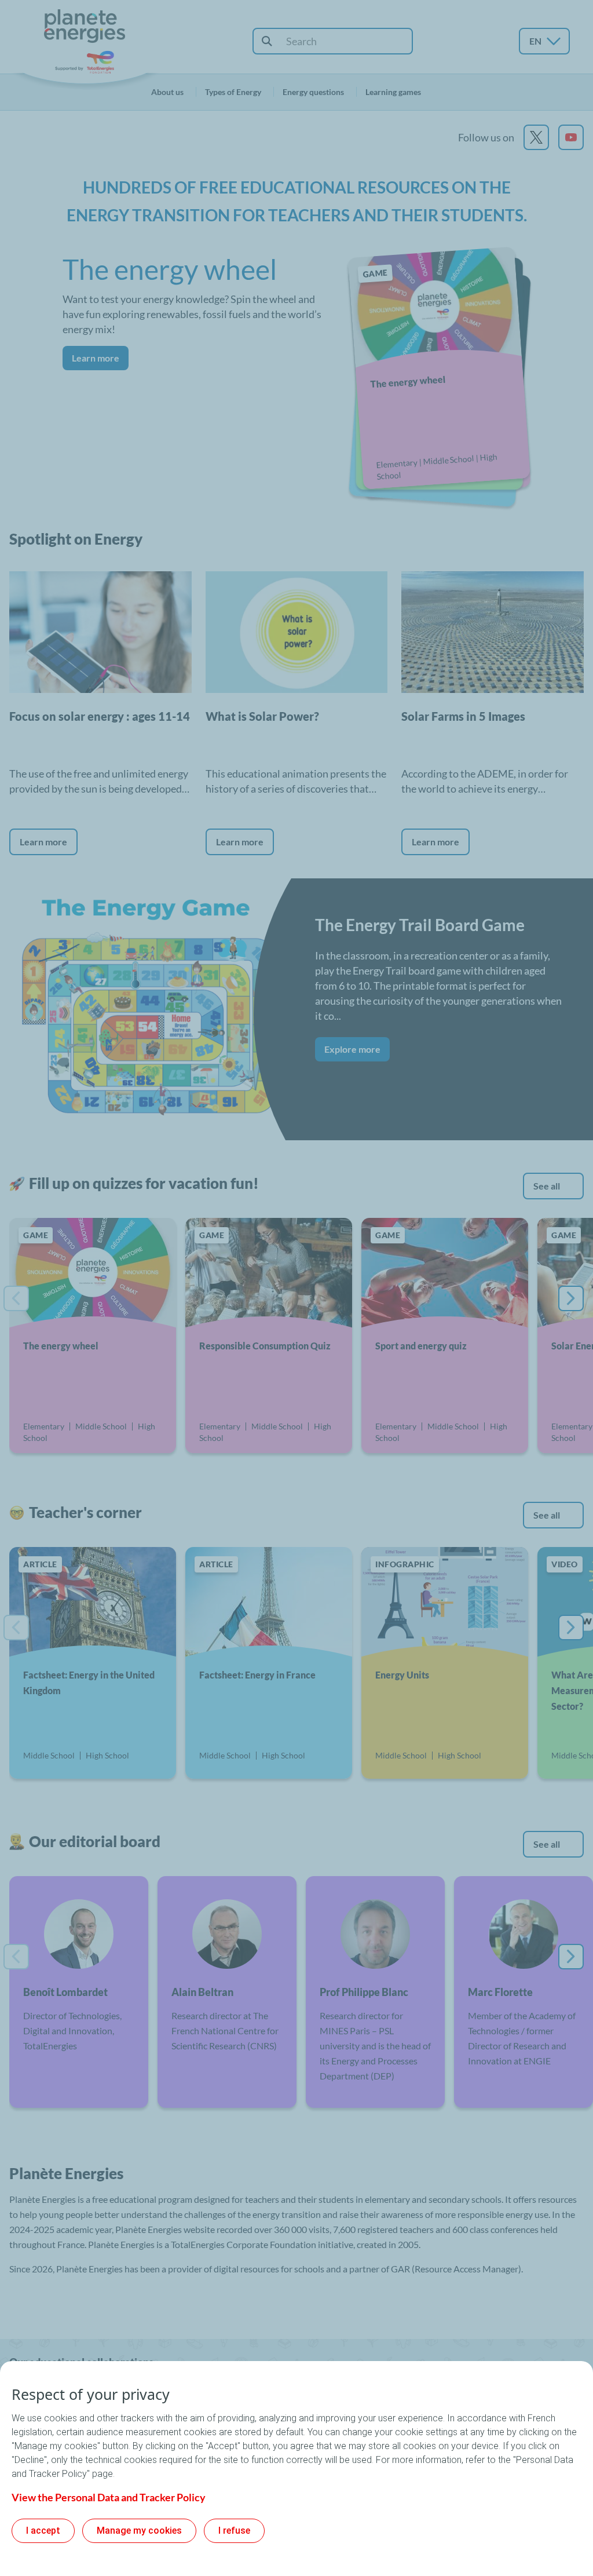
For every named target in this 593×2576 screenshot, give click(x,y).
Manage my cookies (139, 2531)
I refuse (234, 2531)
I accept (43, 2531)
